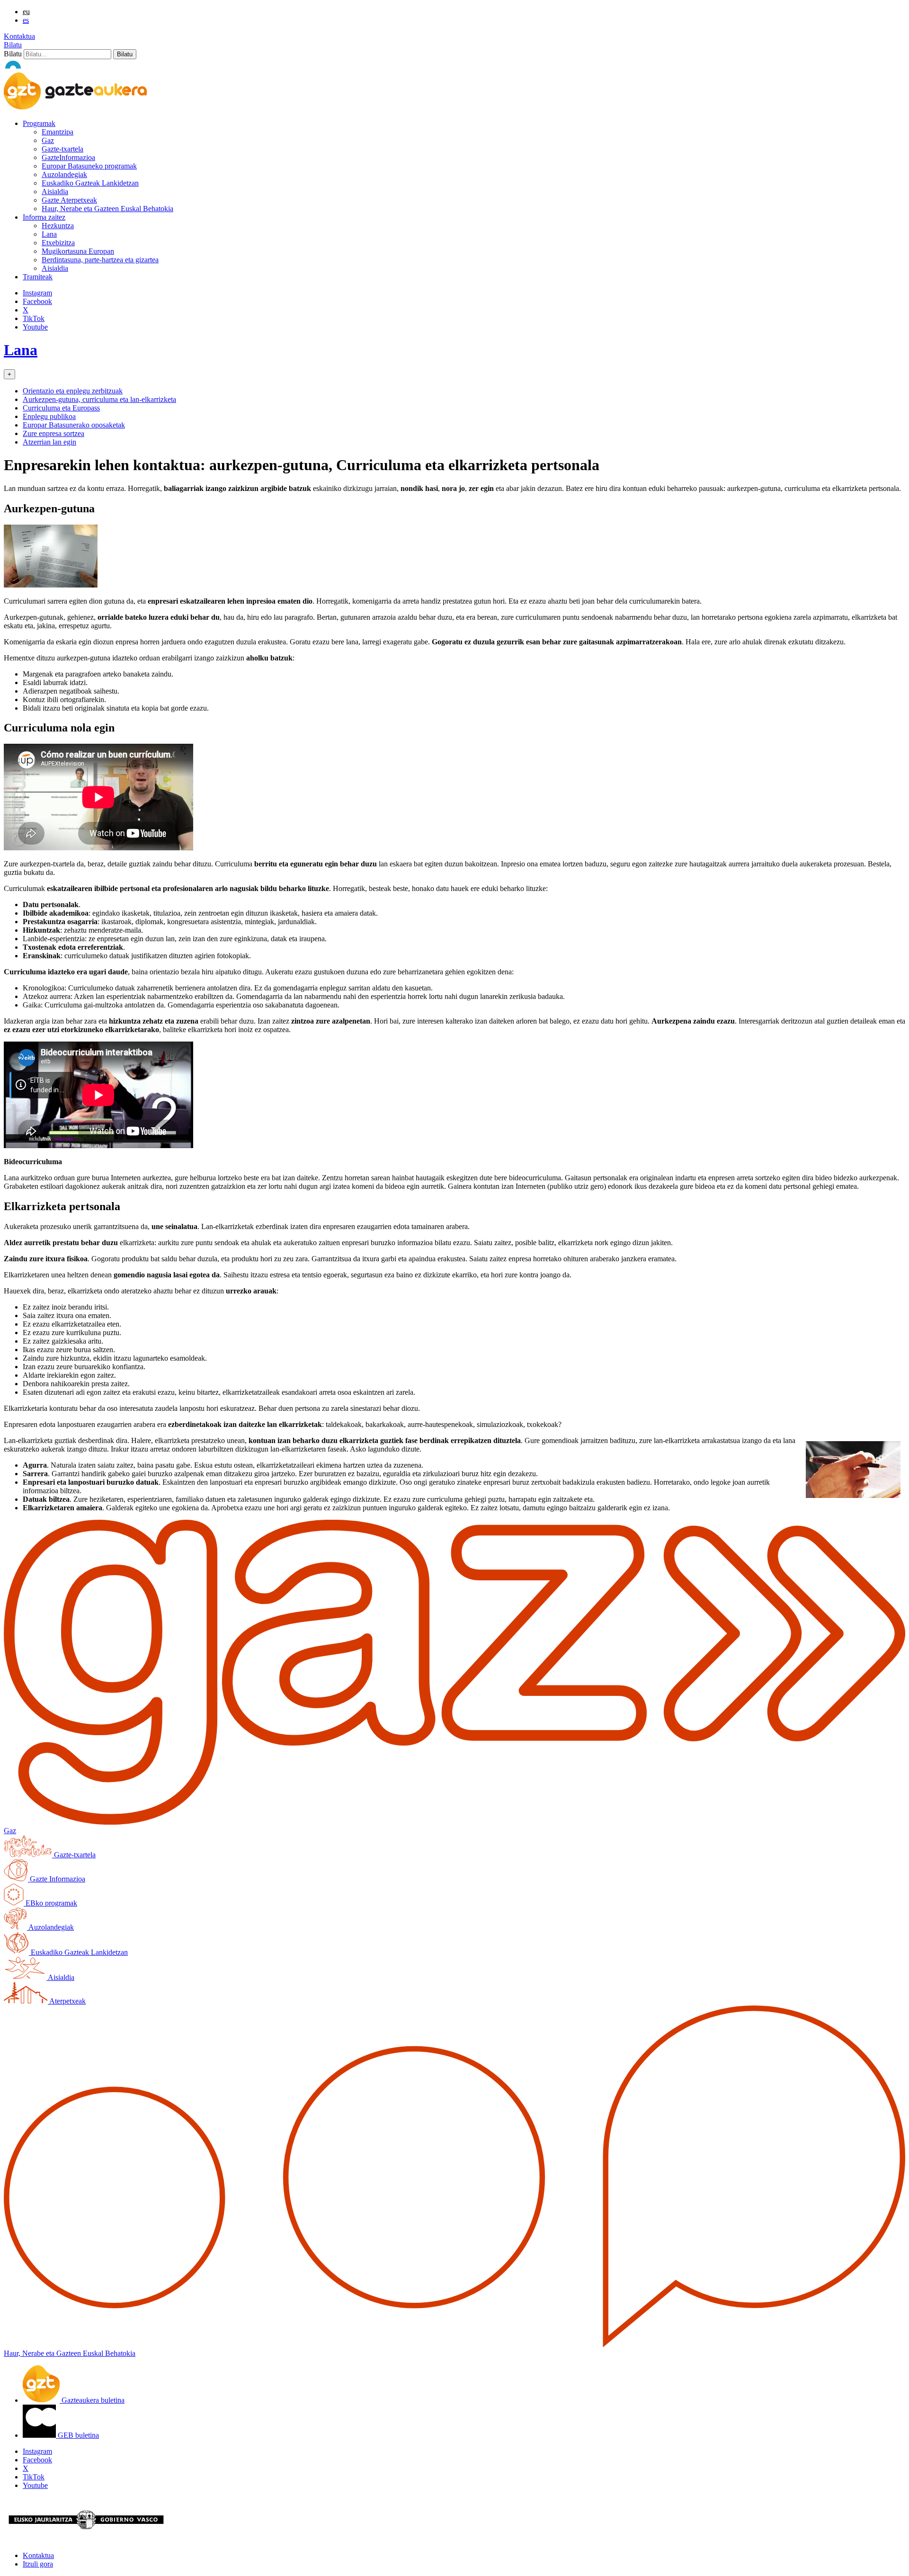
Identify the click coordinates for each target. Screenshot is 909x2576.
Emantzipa (58, 132)
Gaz (48, 140)
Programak (39, 123)
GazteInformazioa (68, 157)
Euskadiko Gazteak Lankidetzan (90, 183)
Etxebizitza (58, 243)
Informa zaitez (44, 217)
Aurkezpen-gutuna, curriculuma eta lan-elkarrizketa (99, 399)
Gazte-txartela (62, 149)
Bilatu (13, 45)
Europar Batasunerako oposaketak (74, 425)
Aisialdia (55, 192)
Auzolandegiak (64, 174)
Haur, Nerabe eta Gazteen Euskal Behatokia (107, 209)
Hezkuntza (58, 226)
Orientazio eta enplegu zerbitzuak (73, 391)
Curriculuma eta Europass (61, 408)
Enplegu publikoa (49, 416)
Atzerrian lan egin (49, 442)
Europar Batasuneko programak (89, 166)
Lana (49, 234)
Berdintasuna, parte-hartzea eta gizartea (100, 260)
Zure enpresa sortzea (53, 433)
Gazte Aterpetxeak (69, 200)
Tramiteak (38, 277)
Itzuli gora (38, 2564)
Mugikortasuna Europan (78, 251)
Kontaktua (19, 36)
